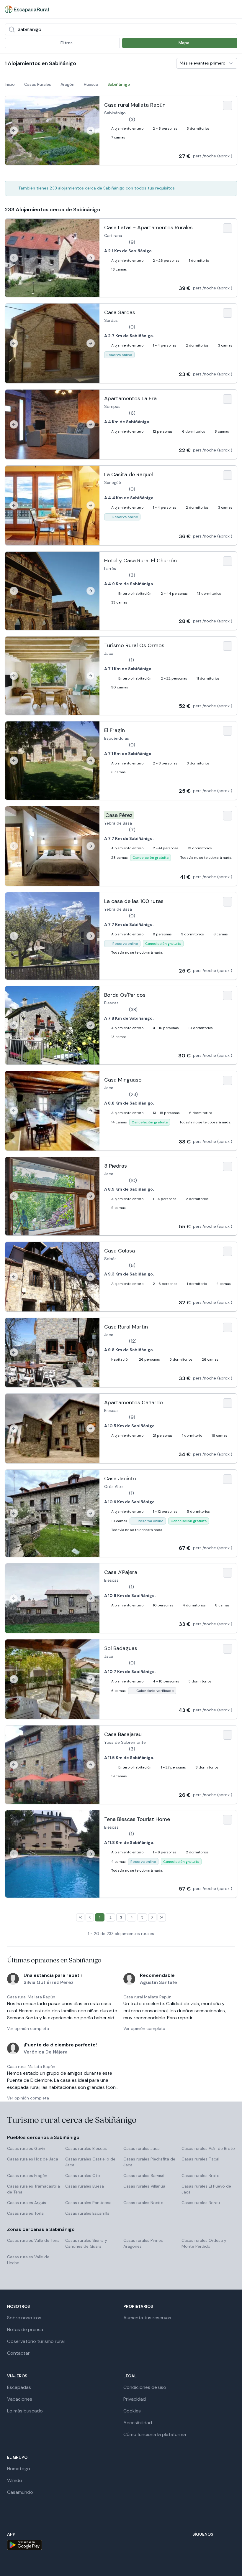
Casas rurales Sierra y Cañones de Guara (86, 2243)
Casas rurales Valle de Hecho (28, 2260)
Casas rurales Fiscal (200, 2159)
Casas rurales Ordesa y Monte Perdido (204, 2243)
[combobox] (121, 29)
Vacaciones (20, 2399)
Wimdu (14, 2480)
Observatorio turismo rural (36, 2341)
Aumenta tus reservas (147, 2318)
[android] (24, 2545)
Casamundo (20, 2492)
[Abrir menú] (233, 9)
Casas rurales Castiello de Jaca (90, 2162)
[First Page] (80, 1917)
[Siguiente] (91, 131)
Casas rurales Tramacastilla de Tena (33, 2189)
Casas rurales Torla (25, 2213)
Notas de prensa (25, 2329)
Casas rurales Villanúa (144, 2186)
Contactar (18, 2353)
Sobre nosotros (24, 2318)
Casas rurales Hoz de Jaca (33, 2159)
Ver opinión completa (28, 2028)
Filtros (67, 43)
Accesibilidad (138, 2423)
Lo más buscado (25, 2411)
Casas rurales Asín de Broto (208, 2148)
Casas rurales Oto (83, 2175)
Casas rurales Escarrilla (87, 2213)
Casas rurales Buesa (85, 2186)
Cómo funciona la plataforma (155, 2434)
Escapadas (19, 2387)
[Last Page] (162, 1917)
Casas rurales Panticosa (88, 2203)
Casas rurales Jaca (142, 2148)
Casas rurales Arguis (27, 2203)
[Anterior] (14, 131)
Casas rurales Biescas (86, 2148)
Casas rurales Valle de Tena (33, 2240)
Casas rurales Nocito (143, 2203)
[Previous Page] (90, 1917)
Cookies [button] (132, 2411)
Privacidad (135, 2399)
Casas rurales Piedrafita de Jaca (149, 2162)
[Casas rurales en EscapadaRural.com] (27, 9)
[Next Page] (152, 1917)
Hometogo (19, 2469)
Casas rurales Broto (201, 2175)
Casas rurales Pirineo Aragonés (143, 2243)
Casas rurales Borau (201, 2203)
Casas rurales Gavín (26, 2148)
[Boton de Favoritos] (228, 106)
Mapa (184, 43)
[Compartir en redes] (223, 9)
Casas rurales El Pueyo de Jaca (206, 2189)
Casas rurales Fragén (27, 2175)
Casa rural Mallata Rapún (31, 1997)
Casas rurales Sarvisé (144, 2175)
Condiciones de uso (145, 2387)
